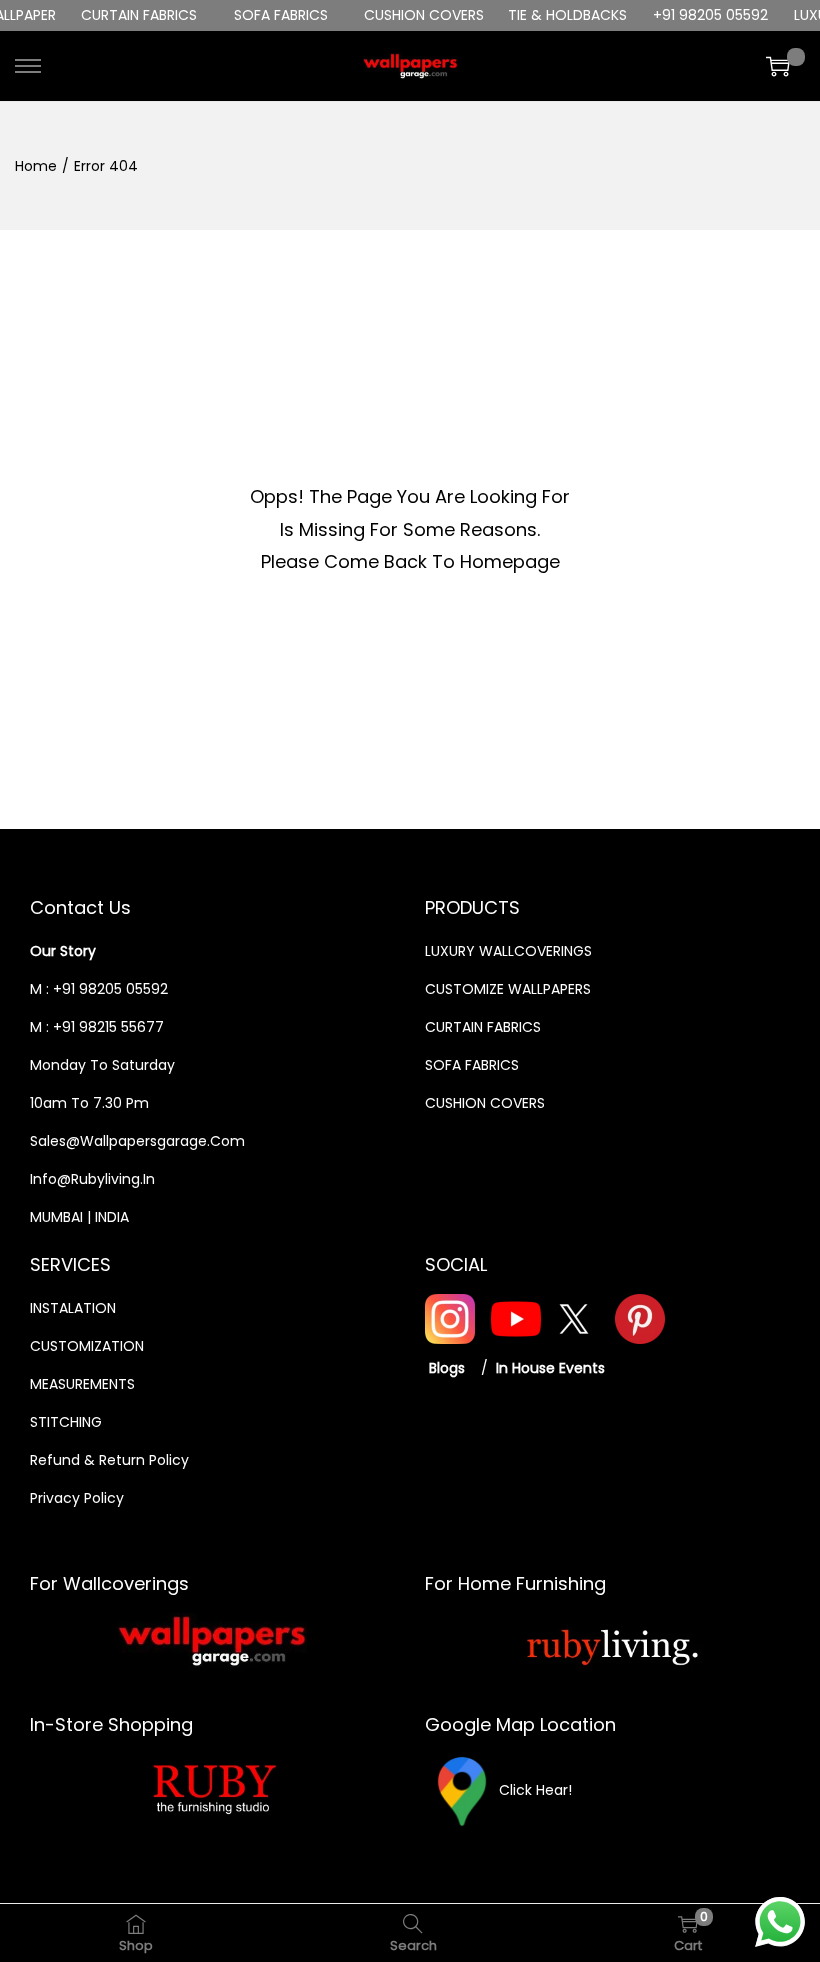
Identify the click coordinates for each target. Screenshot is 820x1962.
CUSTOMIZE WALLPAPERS (508, 989)
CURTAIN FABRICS (483, 1027)
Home (36, 166)
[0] (778, 66)
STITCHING (66, 1422)
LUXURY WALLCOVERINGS (508, 951)
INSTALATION (73, 1308)
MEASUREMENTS (82, 1384)
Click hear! (535, 1789)
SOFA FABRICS (472, 1065)
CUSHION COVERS (485, 1103)
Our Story (63, 951)
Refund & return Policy (109, 1460)
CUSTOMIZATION (87, 1346)
